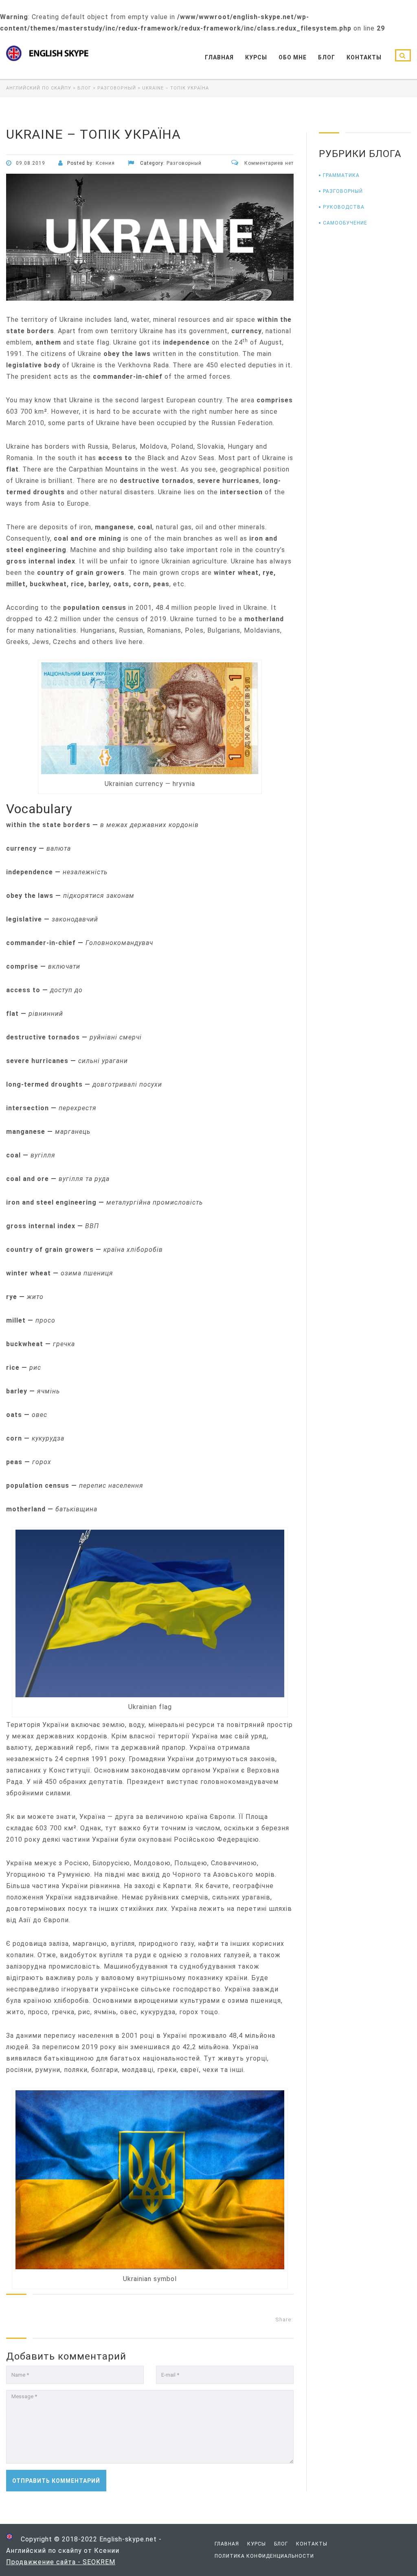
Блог (327, 57)
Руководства (344, 207)
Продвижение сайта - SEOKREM (61, 2562)
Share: (284, 2319)
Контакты (364, 57)
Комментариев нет (268, 163)
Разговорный (343, 191)
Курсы (256, 57)
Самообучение (345, 223)
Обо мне (293, 57)
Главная (219, 57)
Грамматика (341, 175)
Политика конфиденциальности (264, 2556)
